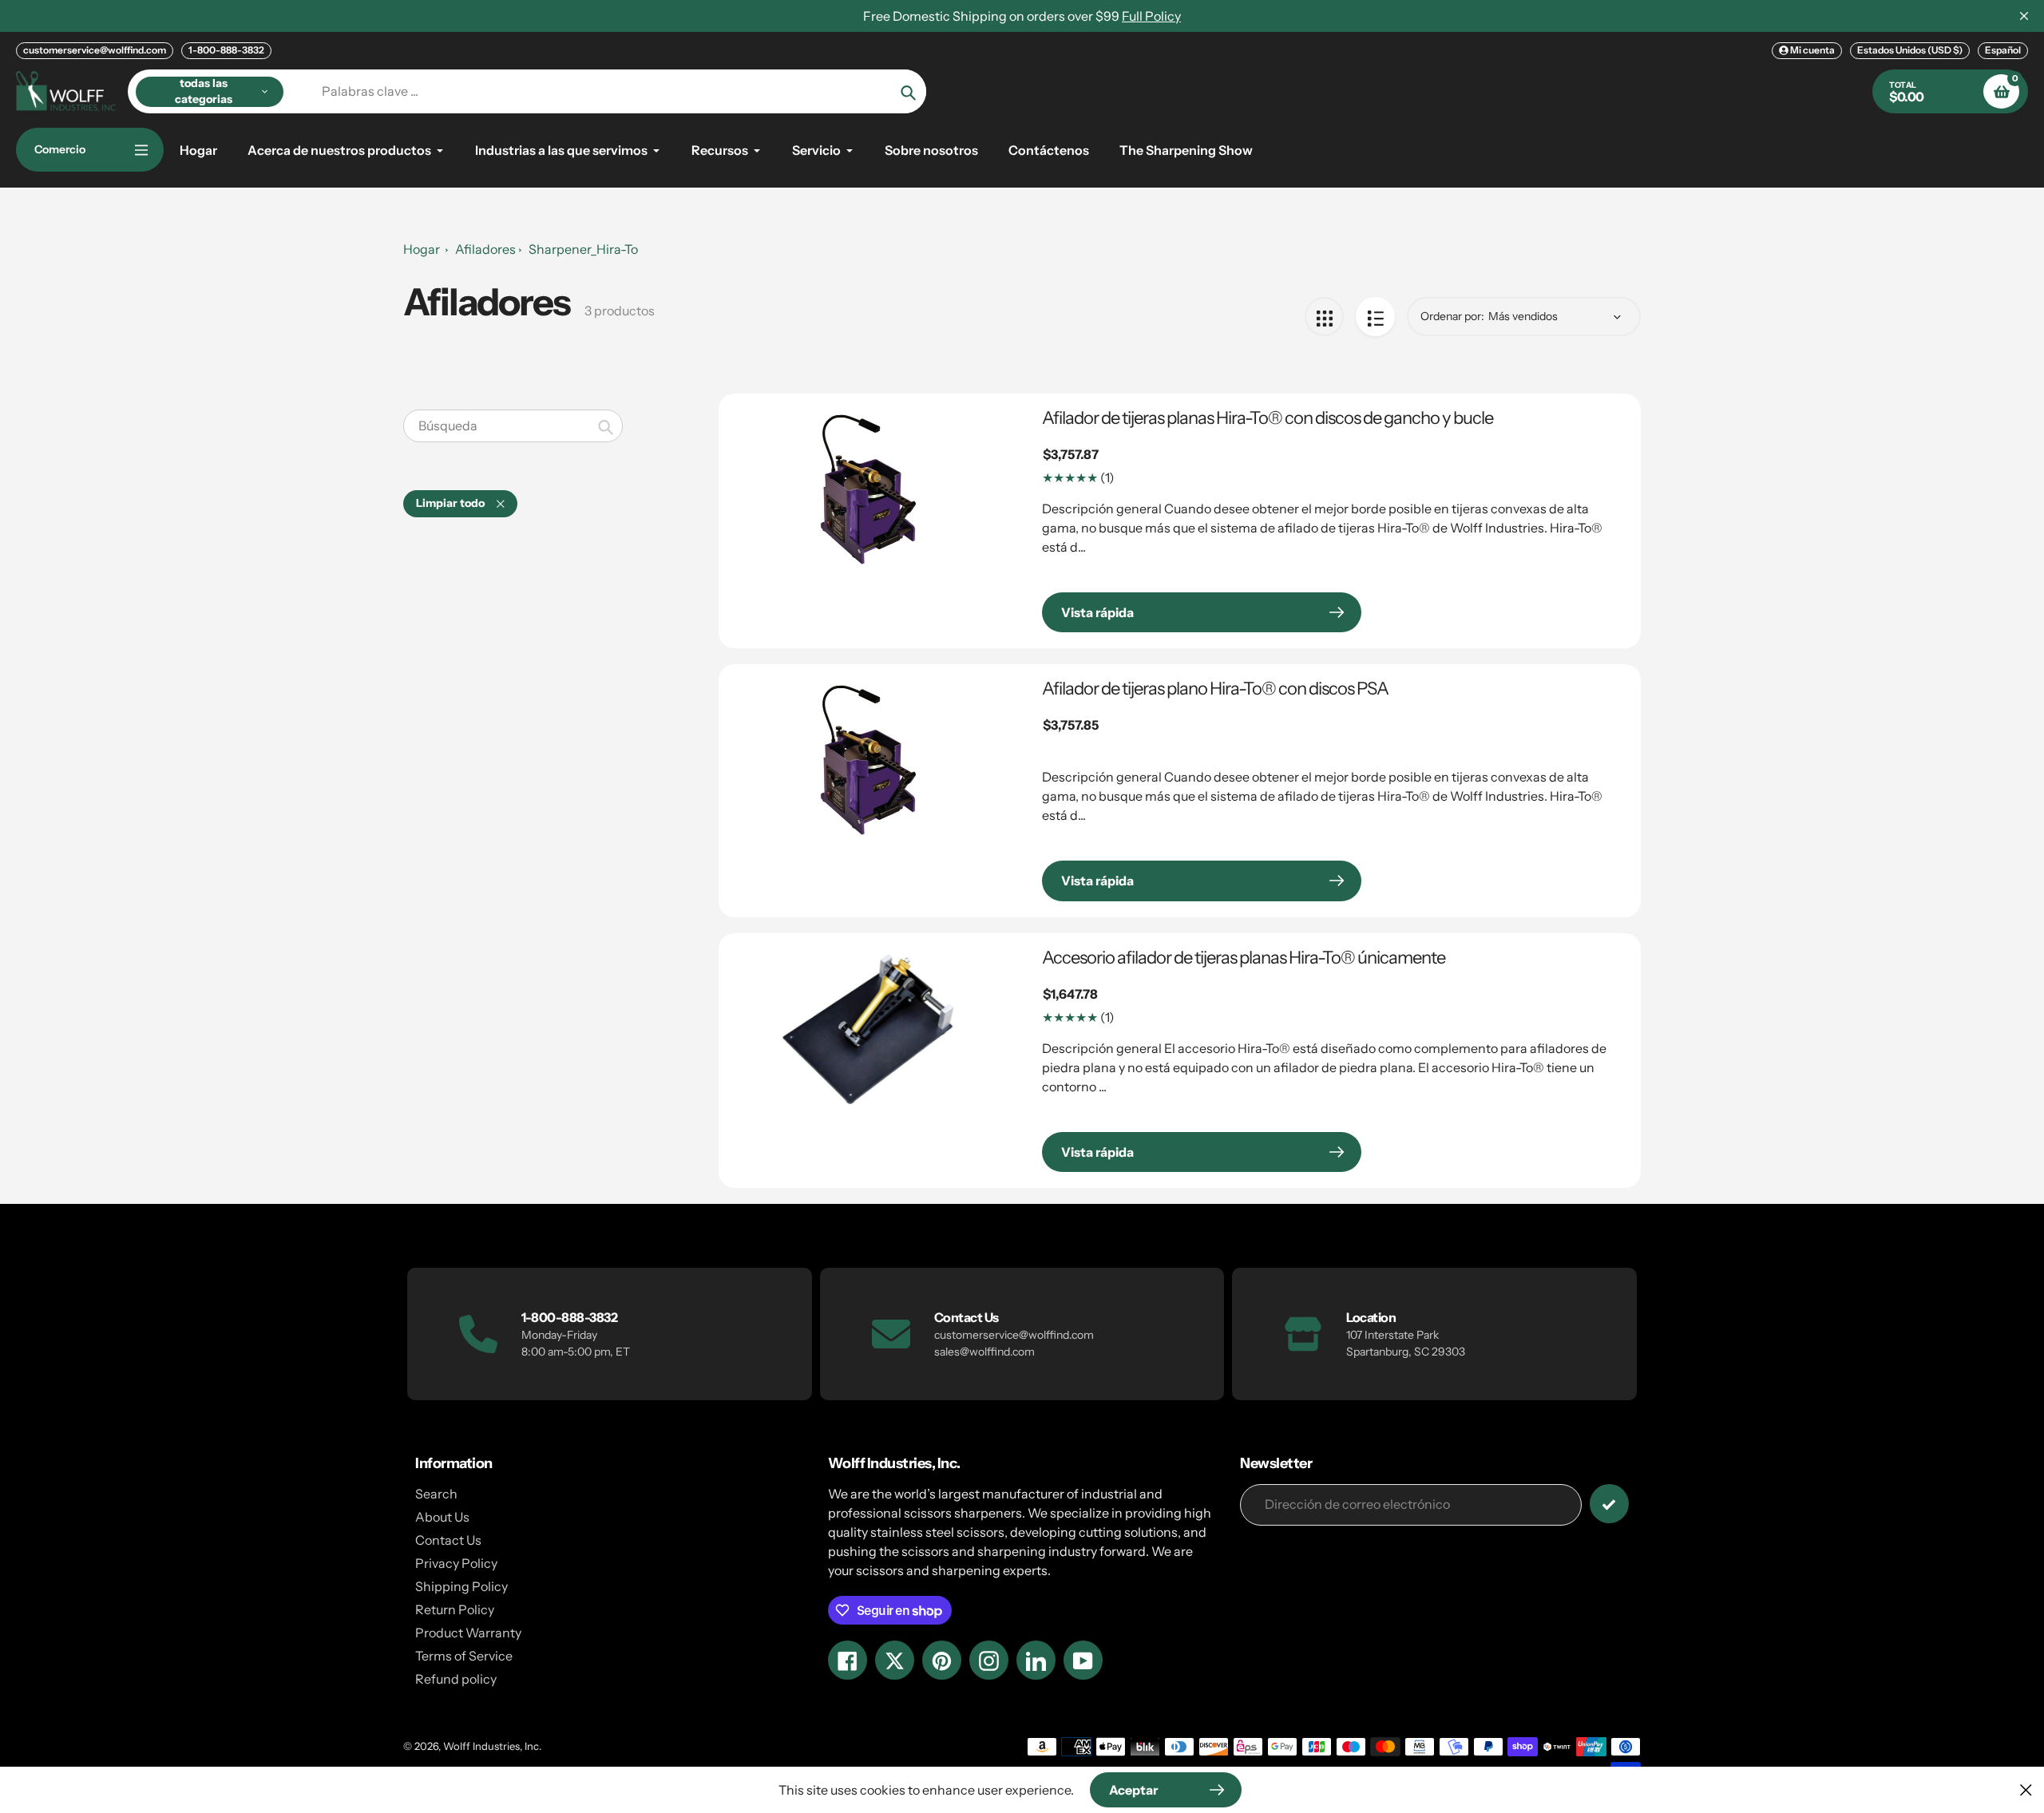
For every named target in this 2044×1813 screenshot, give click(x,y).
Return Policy (455, 1609)
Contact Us (448, 1540)
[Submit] (1609, 1504)
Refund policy (456, 1679)
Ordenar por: (1452, 316)
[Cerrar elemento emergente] (2026, 1789)
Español (2003, 50)
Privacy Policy (456, 1563)
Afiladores (485, 249)
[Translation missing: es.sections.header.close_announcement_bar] (2024, 16)
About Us (442, 1517)
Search (436, 1494)
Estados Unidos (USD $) (1910, 50)
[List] (1375, 317)
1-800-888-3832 (226, 50)
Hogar (422, 249)
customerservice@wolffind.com (95, 50)
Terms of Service (464, 1656)
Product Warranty (468, 1633)
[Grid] (1324, 317)
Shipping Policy (461, 1586)
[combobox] (513, 426)
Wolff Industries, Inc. (492, 1746)
